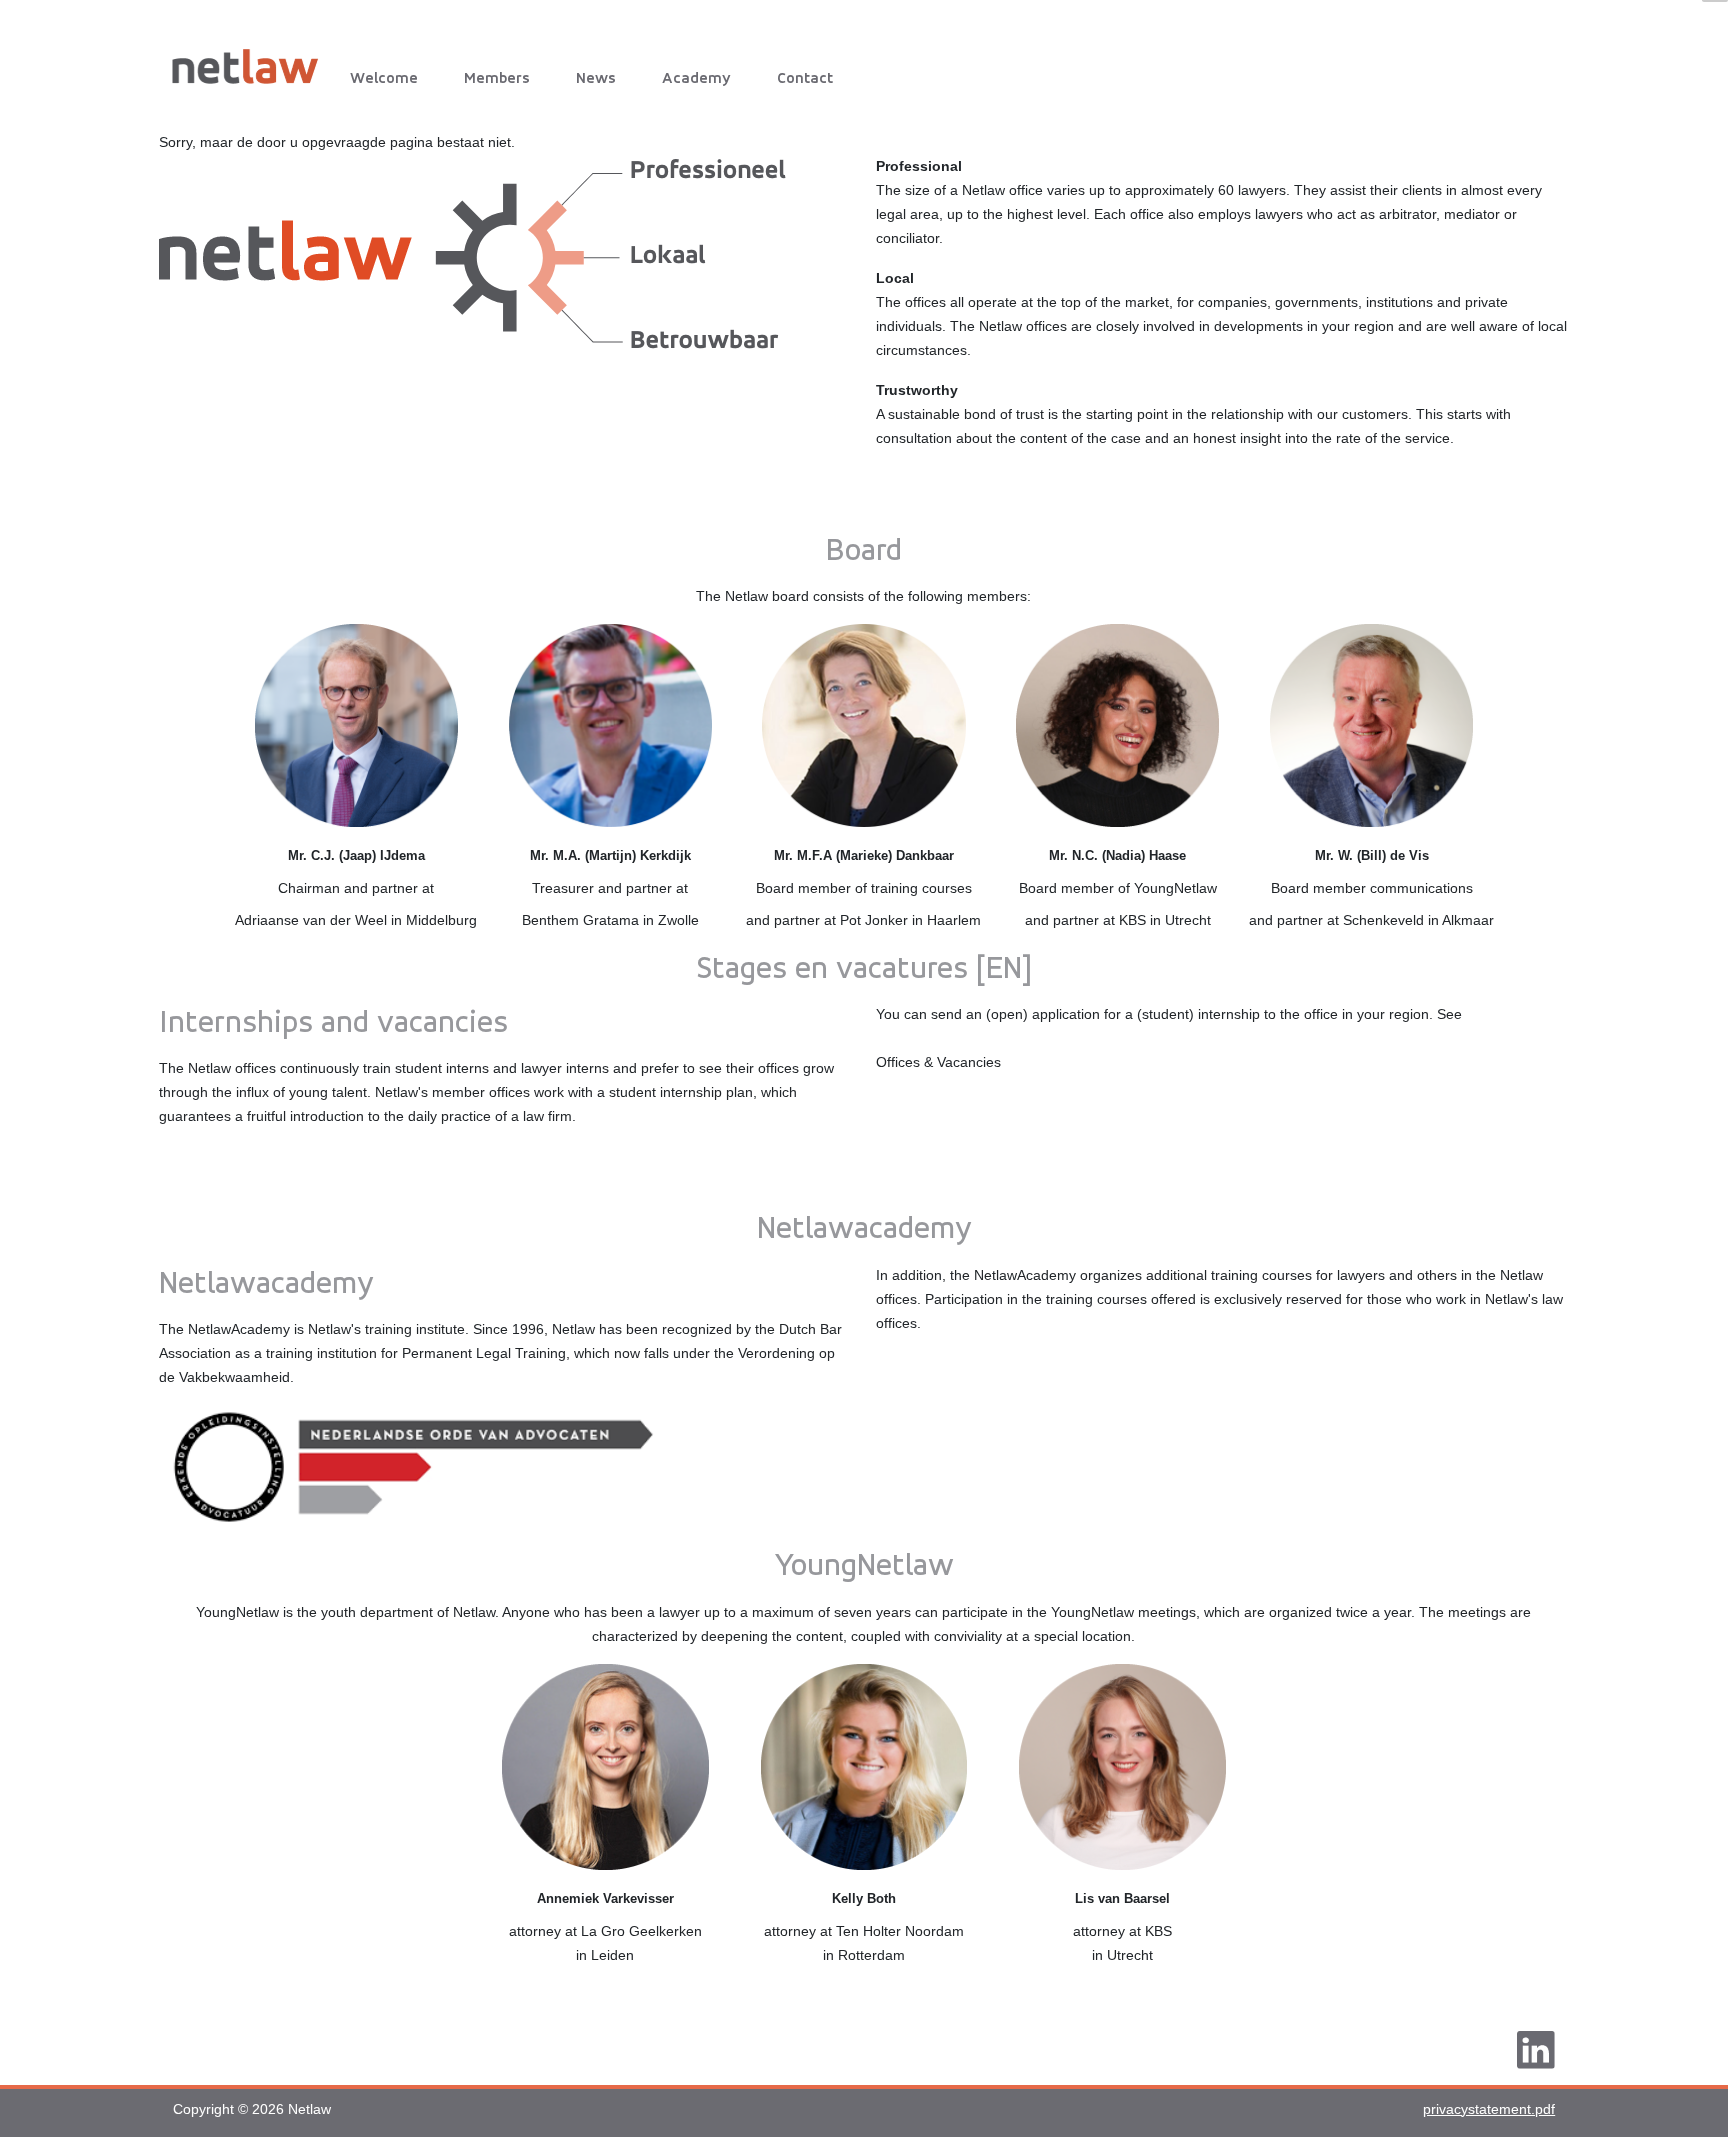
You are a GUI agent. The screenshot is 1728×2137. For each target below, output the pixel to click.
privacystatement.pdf (1489, 2109)
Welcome (384, 77)
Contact (805, 77)
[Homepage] (251, 62)
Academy (696, 77)
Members (497, 77)
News (596, 77)
